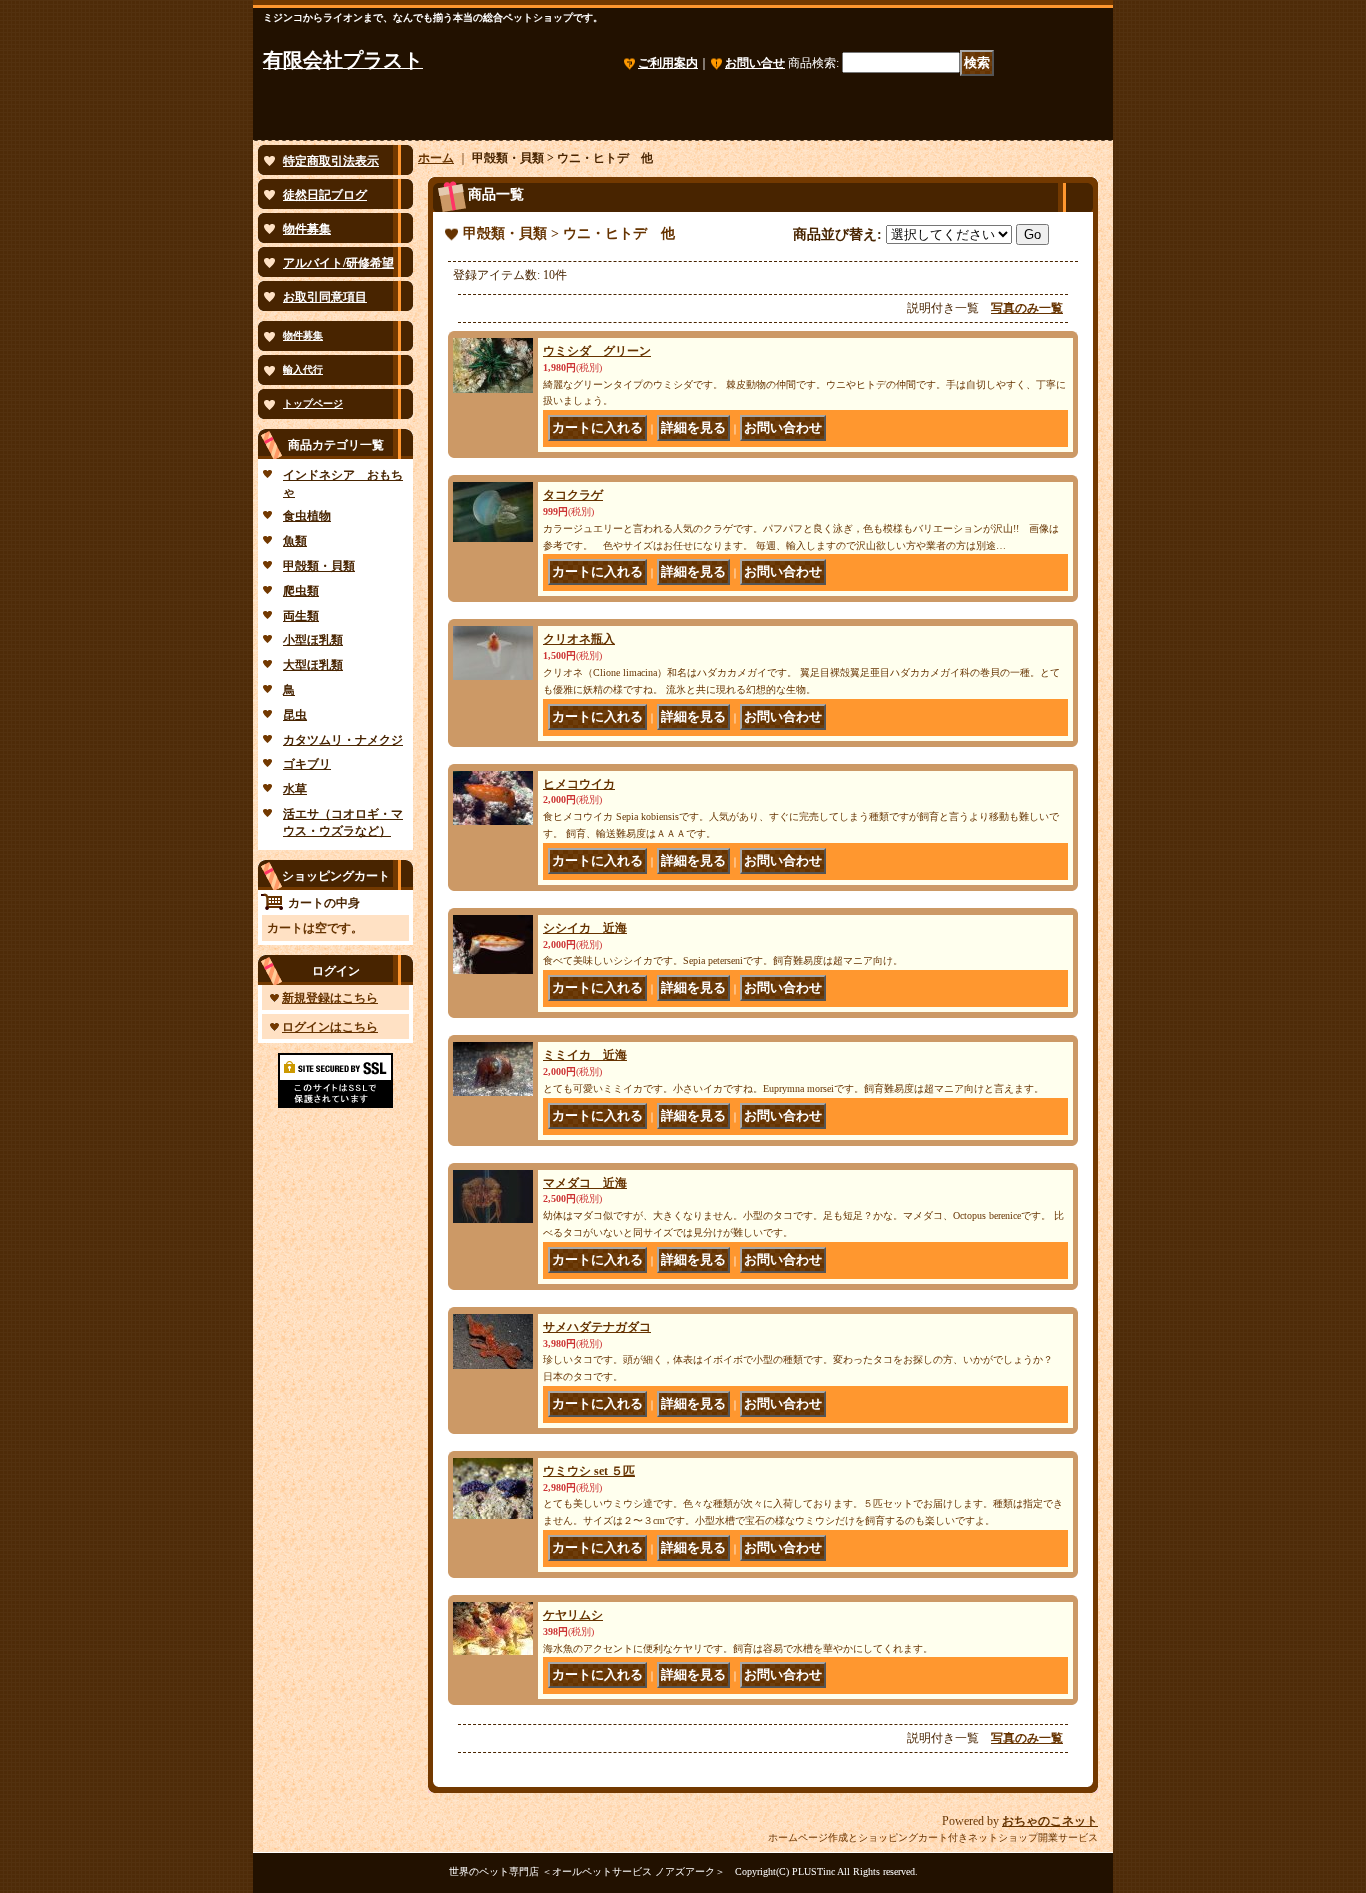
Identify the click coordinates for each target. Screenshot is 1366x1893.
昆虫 (295, 715)
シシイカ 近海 (585, 928)
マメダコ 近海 (585, 1183)
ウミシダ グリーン (597, 351)
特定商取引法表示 (331, 161)
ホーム (436, 158)
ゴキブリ (307, 764)
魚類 (295, 541)
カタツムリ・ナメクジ (343, 740)
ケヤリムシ (573, 1615)
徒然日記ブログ (325, 195)
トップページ (313, 403)
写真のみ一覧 (1027, 308)
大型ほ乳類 (313, 665)
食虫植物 (307, 516)
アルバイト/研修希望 (338, 263)
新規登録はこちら (330, 998)
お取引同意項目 (325, 297)
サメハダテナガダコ (597, 1327)
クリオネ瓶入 (579, 639)
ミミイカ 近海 (585, 1055)
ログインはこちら (330, 1027)
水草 (295, 789)
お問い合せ (755, 63)
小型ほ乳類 (313, 640)
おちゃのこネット (1050, 1821)
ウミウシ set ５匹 (589, 1471)
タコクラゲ (573, 495)
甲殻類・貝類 (319, 566)
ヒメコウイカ (579, 784)
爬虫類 (301, 591)
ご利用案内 (668, 63)
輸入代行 (303, 369)
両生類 (301, 616)
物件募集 (307, 229)
